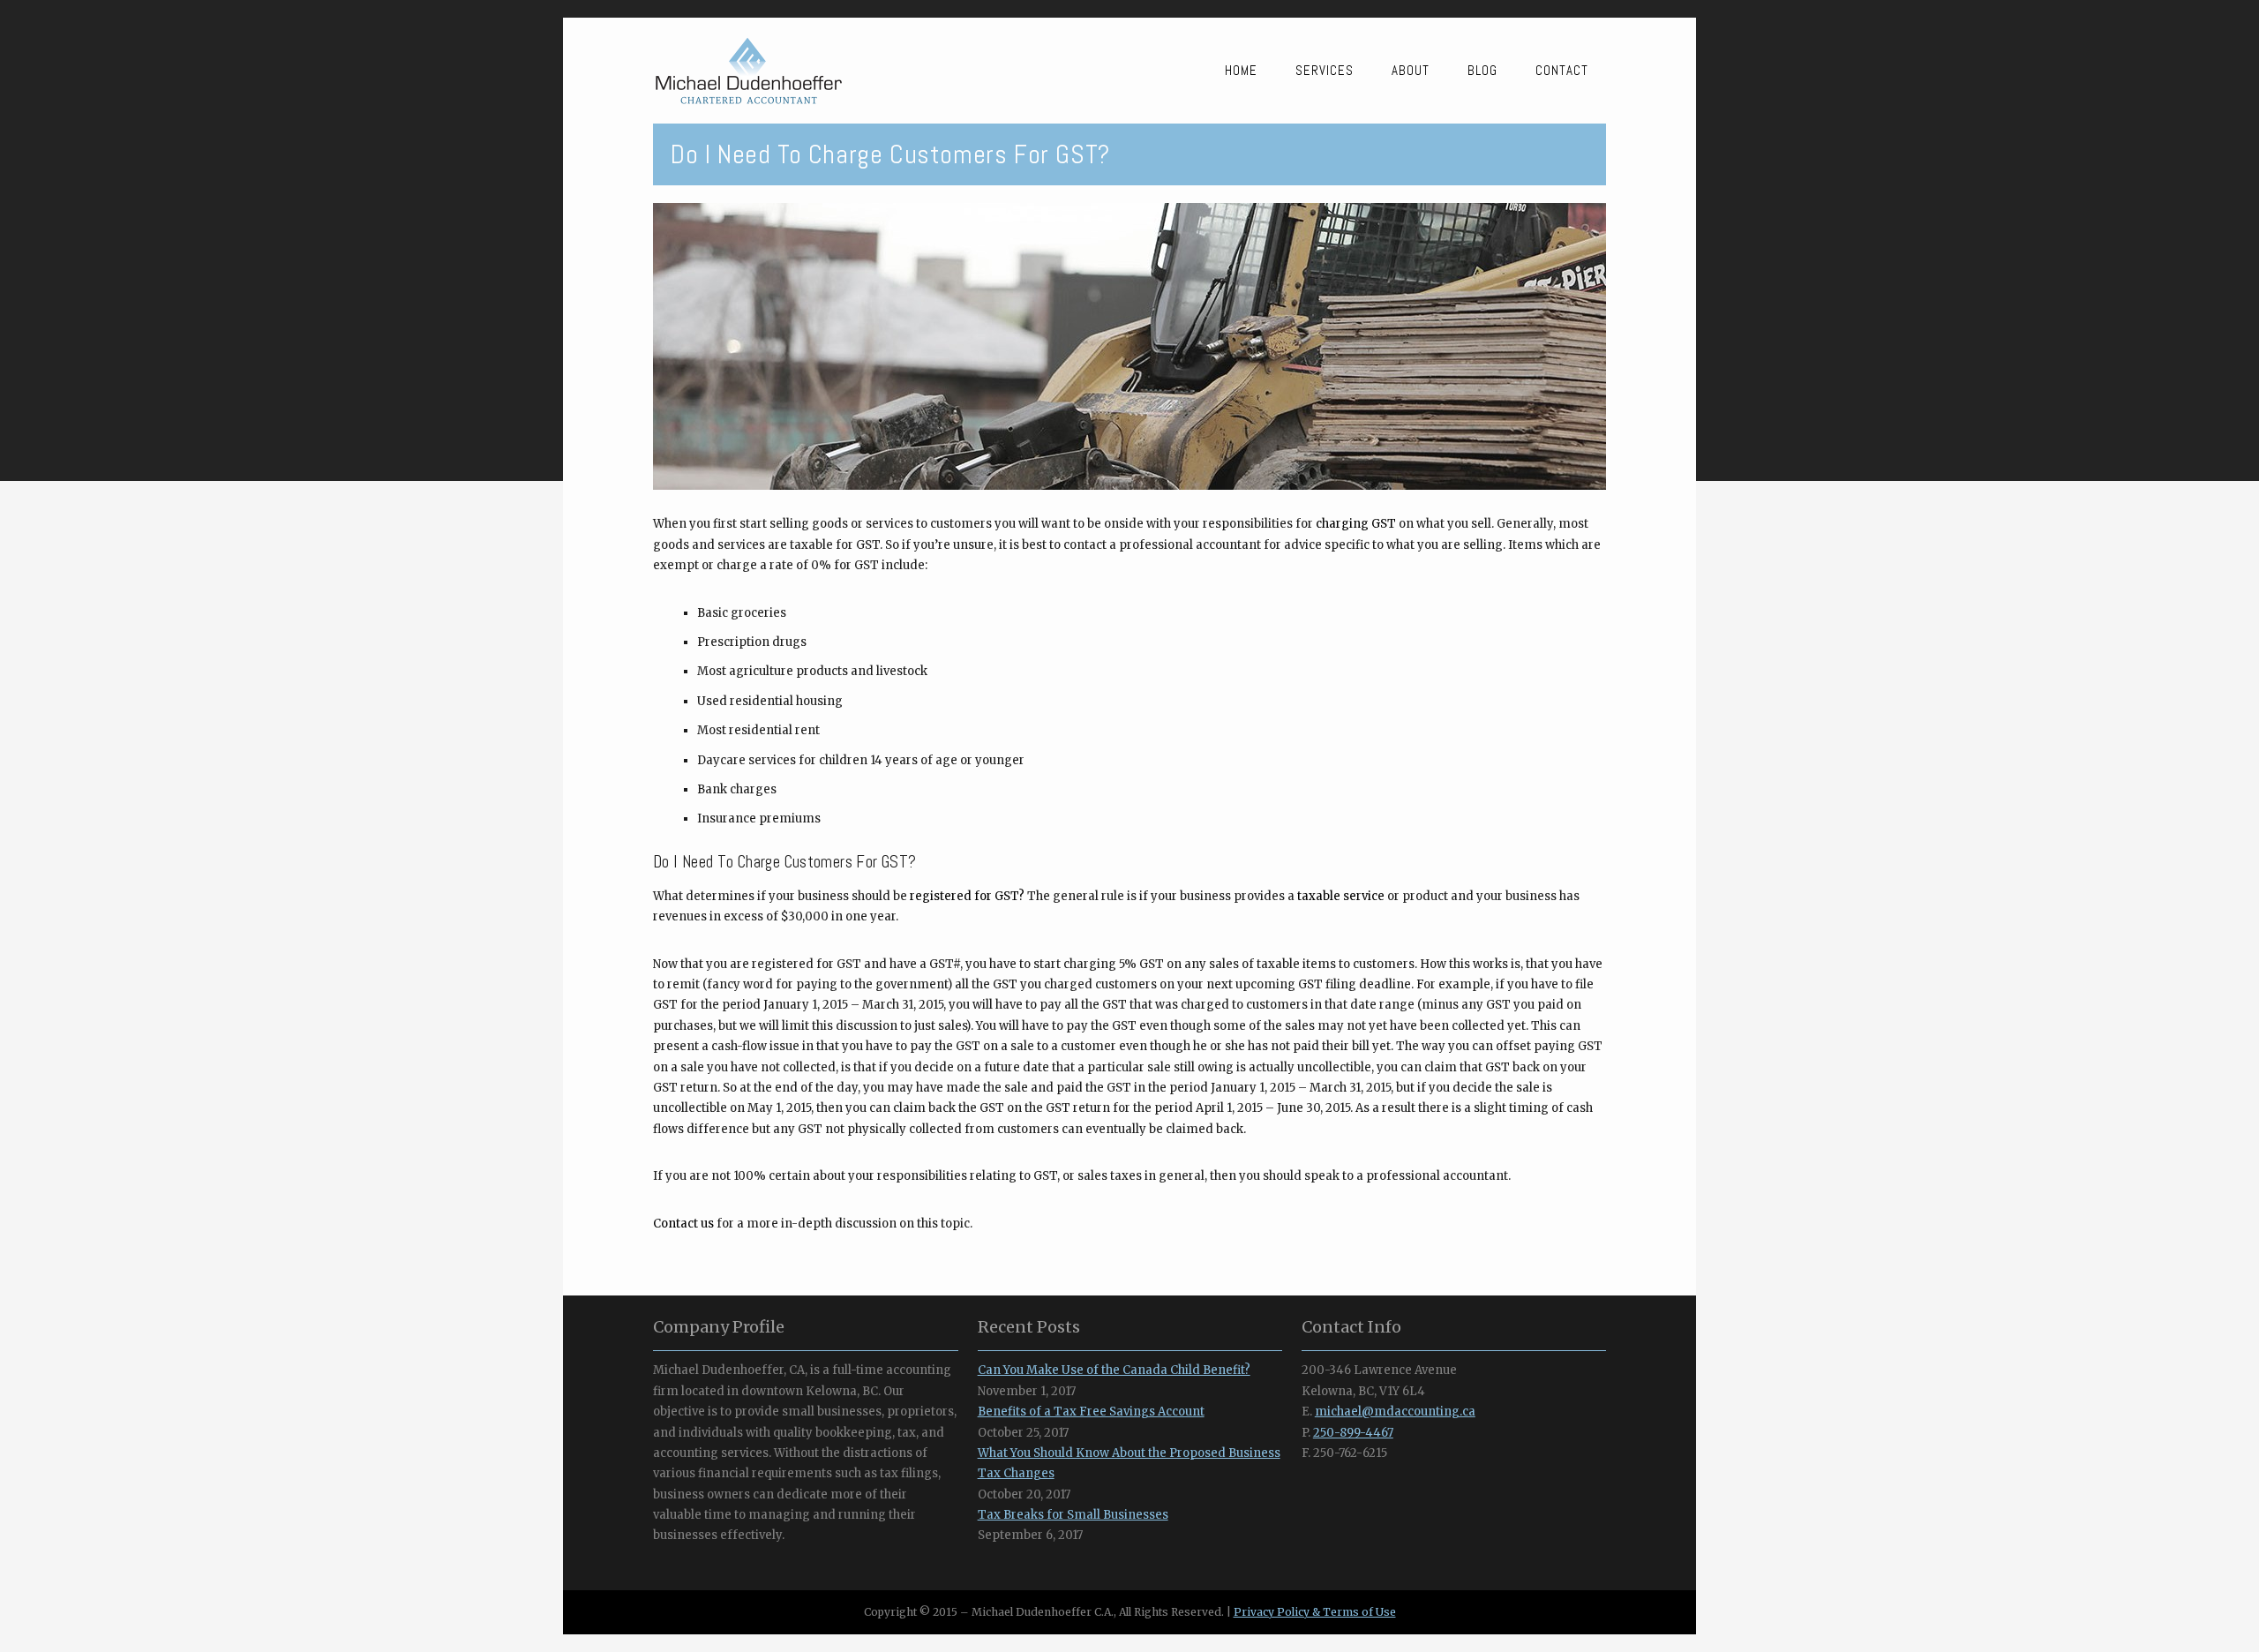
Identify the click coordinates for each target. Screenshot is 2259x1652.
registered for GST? (967, 896)
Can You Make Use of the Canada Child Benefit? (1114, 1370)
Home (1241, 70)
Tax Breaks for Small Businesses (1073, 1515)
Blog (1482, 70)
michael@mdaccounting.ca (1395, 1412)
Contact (1562, 70)
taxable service (1341, 896)
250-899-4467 (1353, 1433)
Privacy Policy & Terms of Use (1315, 1612)
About (1411, 70)
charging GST (1356, 524)
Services (1325, 70)
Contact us (683, 1224)
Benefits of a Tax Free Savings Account (1091, 1412)
